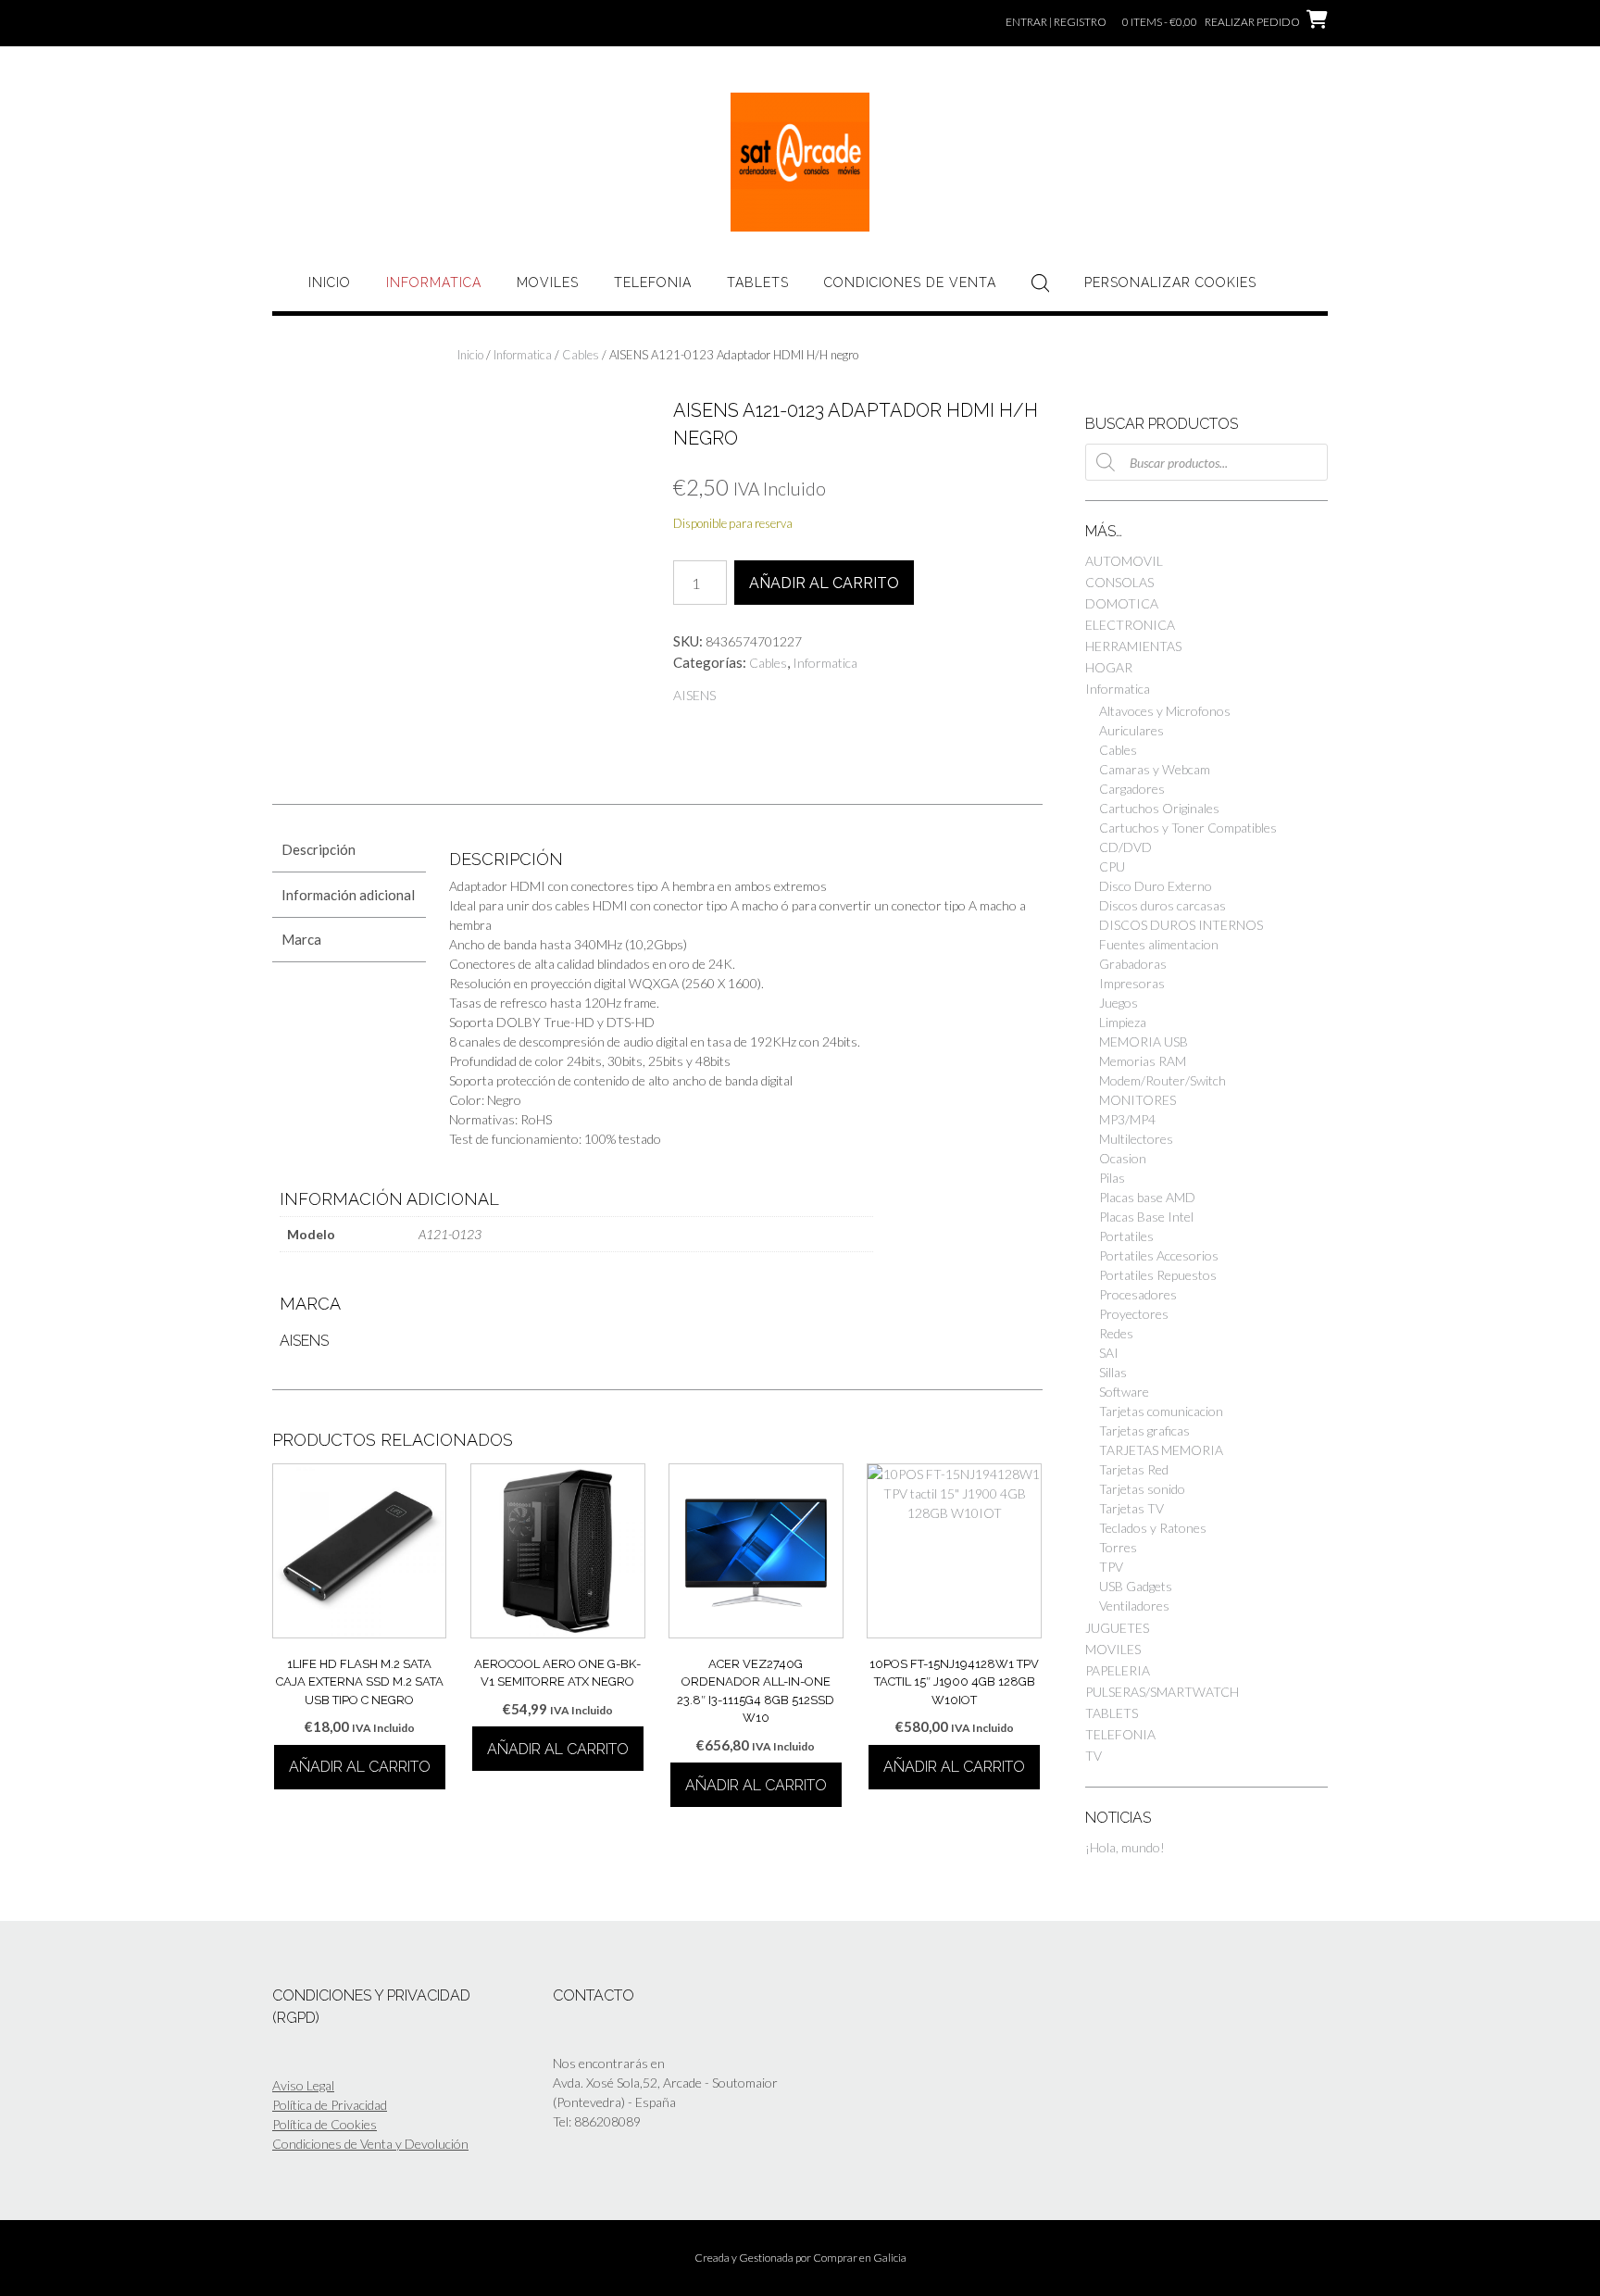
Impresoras (1132, 983)
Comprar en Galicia (860, 2258)
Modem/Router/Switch (1162, 1080)
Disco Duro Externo (1156, 886)
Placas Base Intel (1146, 1217)
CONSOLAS (1119, 582)
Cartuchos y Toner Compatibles (1188, 828)
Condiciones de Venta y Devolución (370, 2144)
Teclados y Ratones (1153, 1528)
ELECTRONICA (1130, 625)
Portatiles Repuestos (1158, 1275)
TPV (1111, 1567)
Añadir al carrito (824, 583)
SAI (1109, 1353)
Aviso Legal (303, 2085)
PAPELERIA (1118, 1670)
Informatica (434, 282)
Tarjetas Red (1134, 1469)
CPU (1112, 866)
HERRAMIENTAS (1133, 646)
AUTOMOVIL (1124, 561)
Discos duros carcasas (1162, 905)
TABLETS (758, 282)
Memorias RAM (1143, 1061)
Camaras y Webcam (1155, 769)
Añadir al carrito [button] (360, 1767)
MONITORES (1137, 1100)
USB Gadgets (1136, 1586)
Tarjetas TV (1131, 1508)
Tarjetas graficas (1144, 1430)
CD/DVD (1125, 847)
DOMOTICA (1122, 603)
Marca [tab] (301, 939)
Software (1124, 1392)
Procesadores (1138, 1294)
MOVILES (548, 282)
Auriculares (1131, 730)
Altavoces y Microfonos (1165, 711)
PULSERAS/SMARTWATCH (1162, 1692)
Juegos (1119, 1003)
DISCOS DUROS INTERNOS (1181, 925)
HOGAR (1109, 667)
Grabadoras (1133, 964)
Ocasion (1123, 1158)
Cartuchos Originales (1159, 808)
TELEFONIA (653, 282)
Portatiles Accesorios (1159, 1255)
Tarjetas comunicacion (1161, 1411)
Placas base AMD (1147, 1197)
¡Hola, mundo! (1125, 1847)
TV (1094, 1756)
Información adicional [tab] (348, 895)
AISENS (694, 695)
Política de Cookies (325, 2124)
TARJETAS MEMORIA (1161, 1450)
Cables (581, 355)
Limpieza (1123, 1022)
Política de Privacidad (330, 2105)
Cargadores (1132, 789)
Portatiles (1126, 1236)
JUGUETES (1117, 1628)
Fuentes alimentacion (1159, 944)
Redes (1116, 1333)
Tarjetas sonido (1142, 1489)
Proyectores (1134, 1314)
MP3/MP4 (1127, 1119)
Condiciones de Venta (910, 282)
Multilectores (1136, 1139)
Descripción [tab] (319, 849)
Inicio (330, 282)
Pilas (1112, 1178)
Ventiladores (1134, 1606)
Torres (1118, 1547)
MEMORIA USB (1144, 1041)
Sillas (1113, 1372)
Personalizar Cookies (1170, 282)
